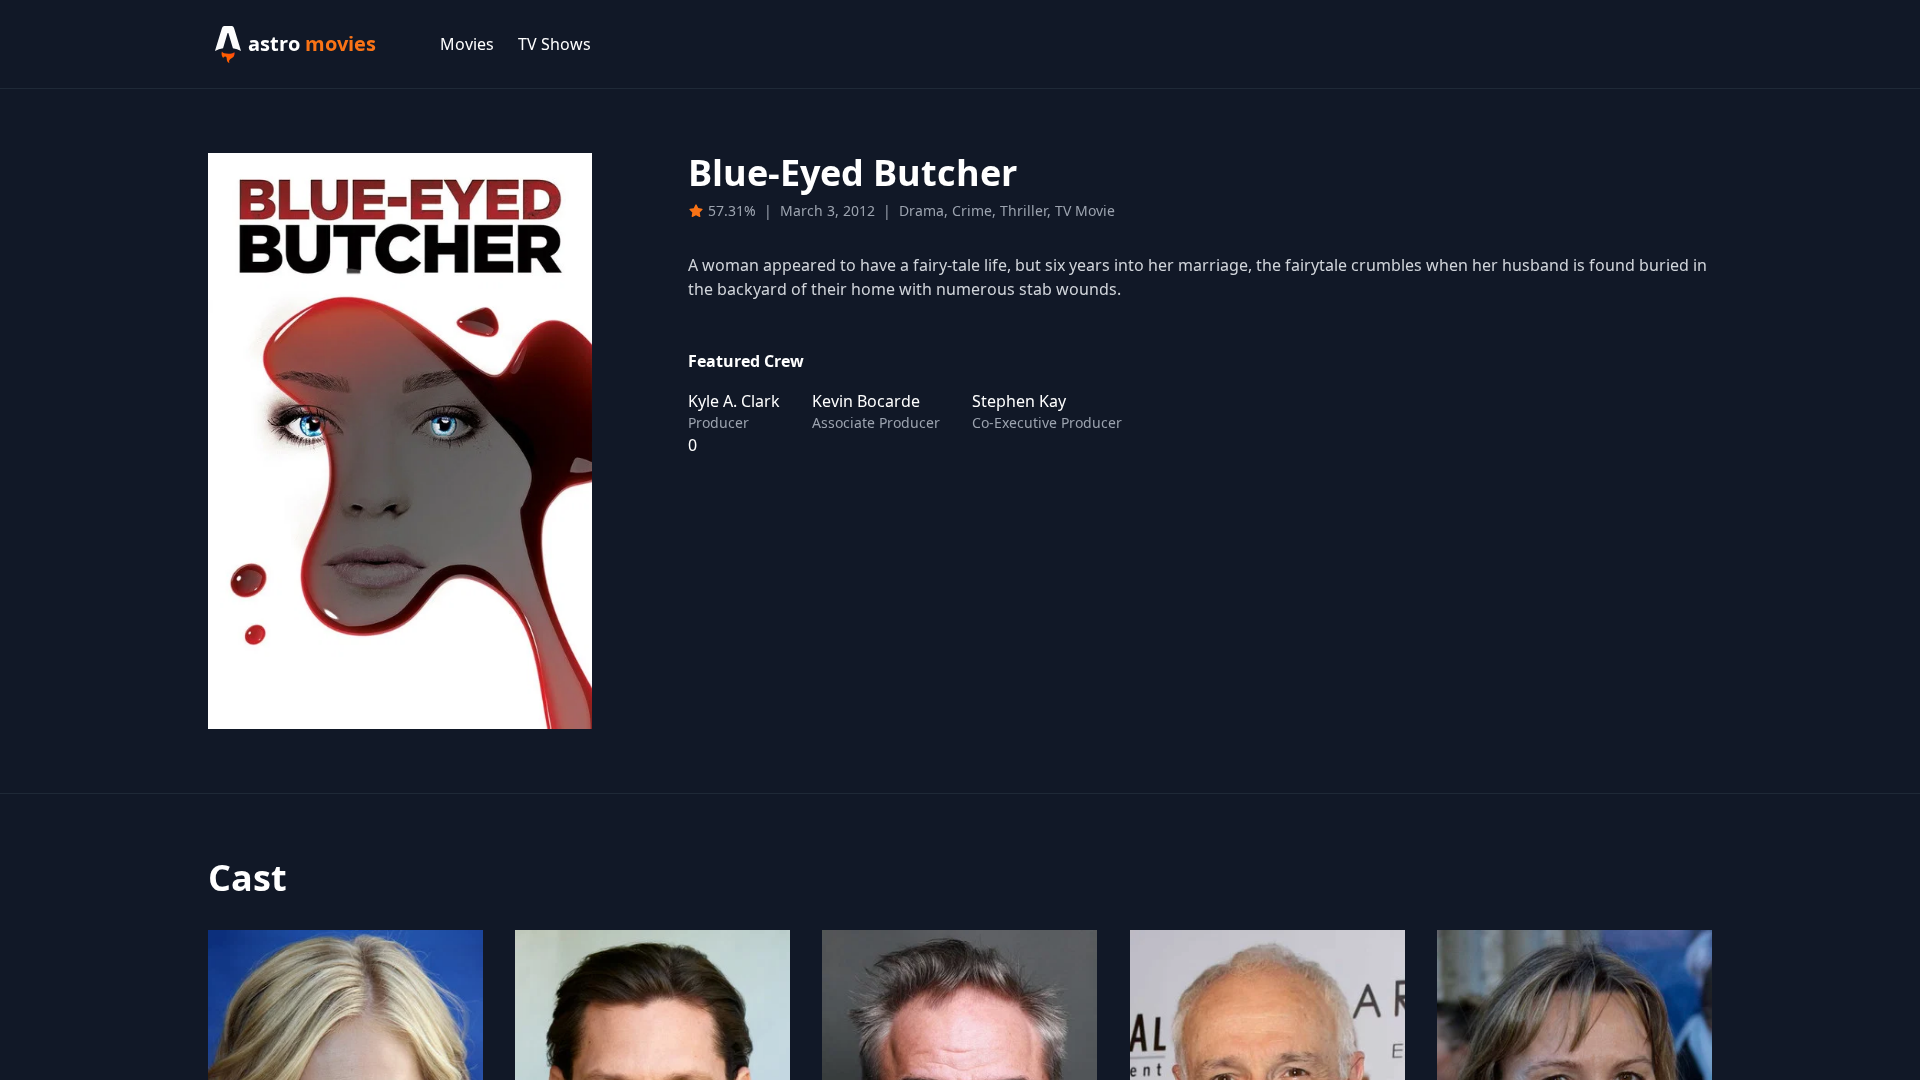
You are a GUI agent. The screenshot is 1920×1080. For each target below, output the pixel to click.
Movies (467, 44)
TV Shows (554, 44)
